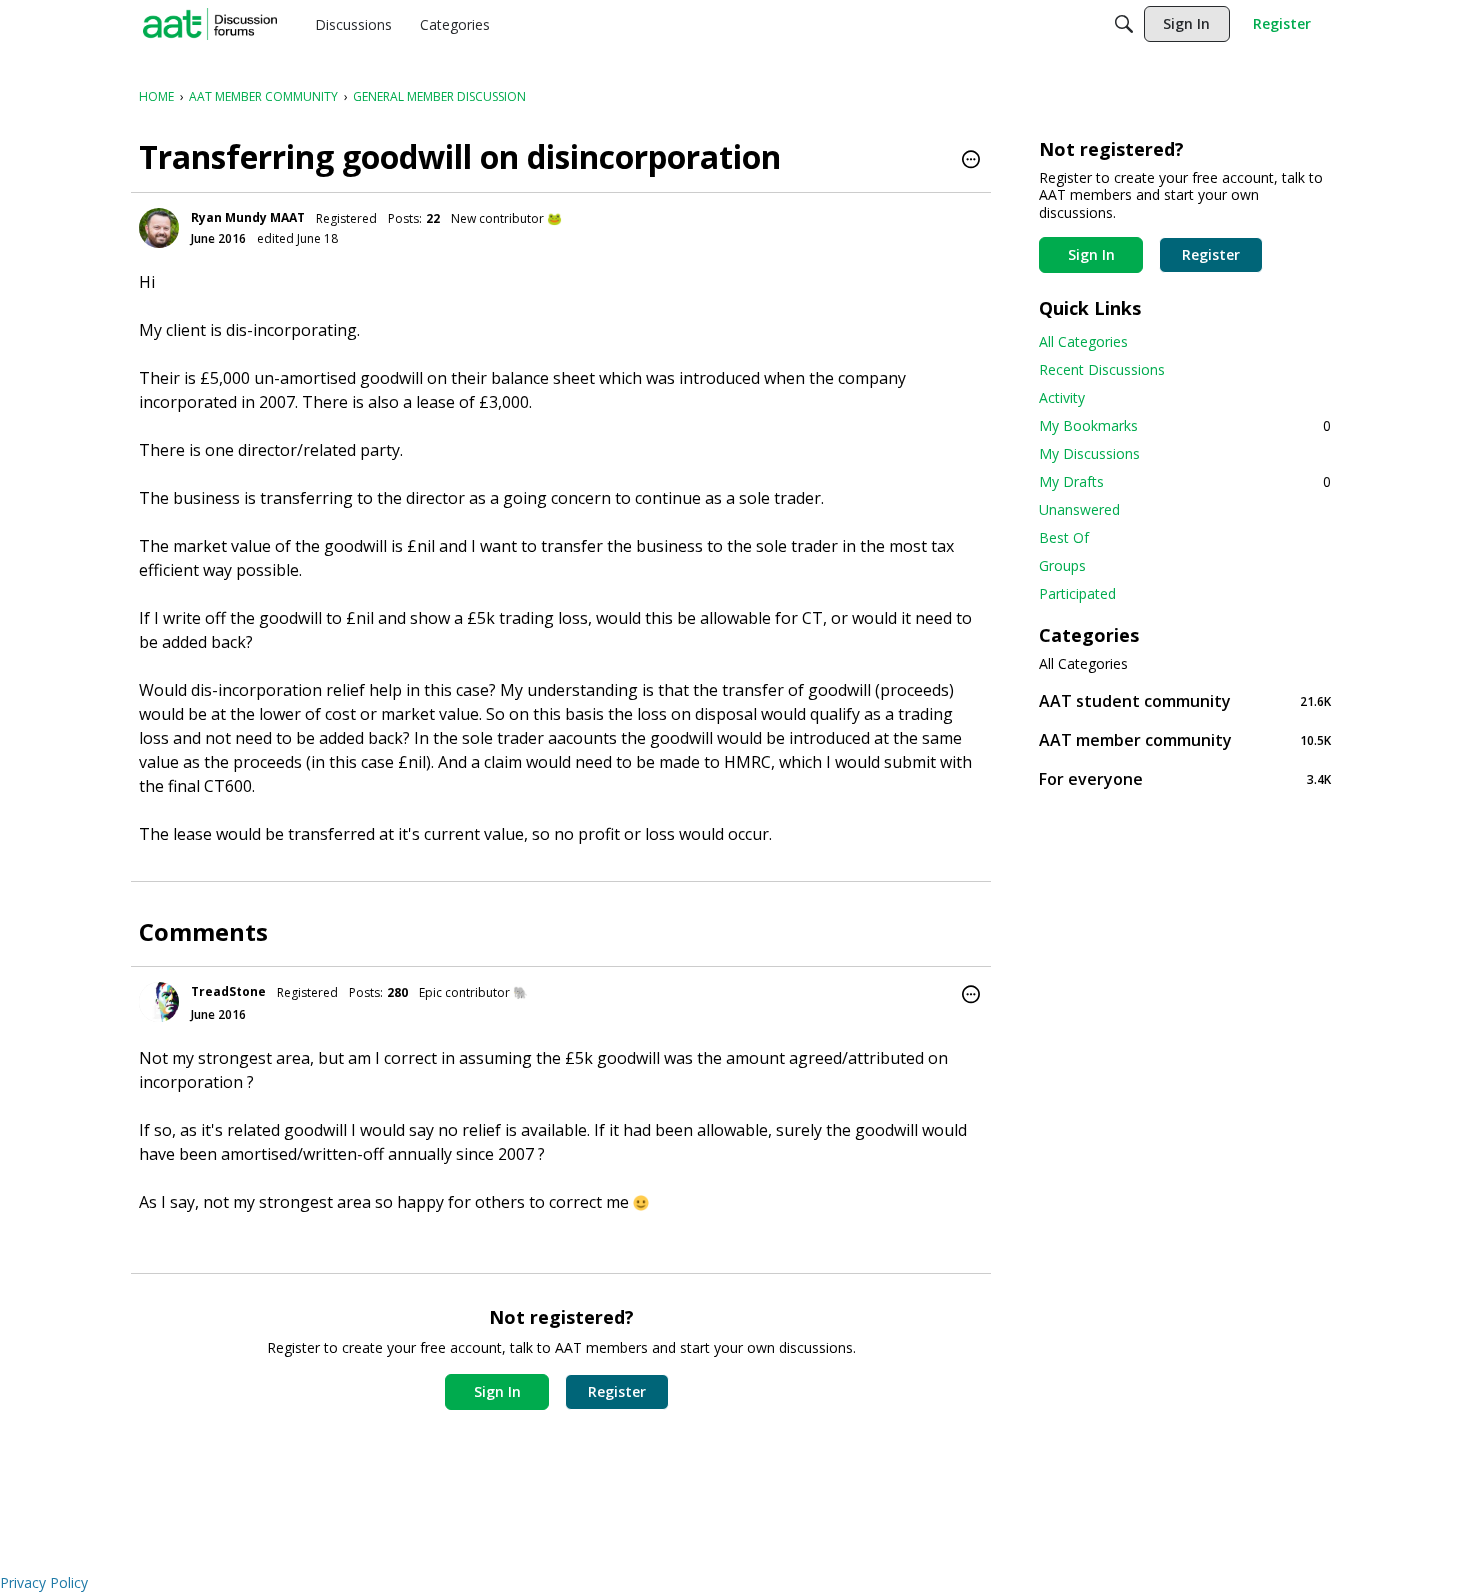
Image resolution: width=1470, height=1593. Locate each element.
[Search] (1124, 24)
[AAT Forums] (210, 24)
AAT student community (1185, 700)
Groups (1062, 565)
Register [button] (617, 1391)
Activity (1062, 397)
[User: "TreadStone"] (159, 1002)
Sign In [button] (497, 1391)
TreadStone (228, 991)
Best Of (1064, 537)
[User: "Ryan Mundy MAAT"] (159, 228)
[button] (971, 161)
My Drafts (1185, 481)
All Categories (1083, 341)
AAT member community (1185, 739)
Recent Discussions (1102, 369)
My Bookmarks (1185, 425)
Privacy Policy (44, 1582)
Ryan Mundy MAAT (248, 217)
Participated (1077, 593)
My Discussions (1089, 453)
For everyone (1185, 778)
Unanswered (1079, 509)
